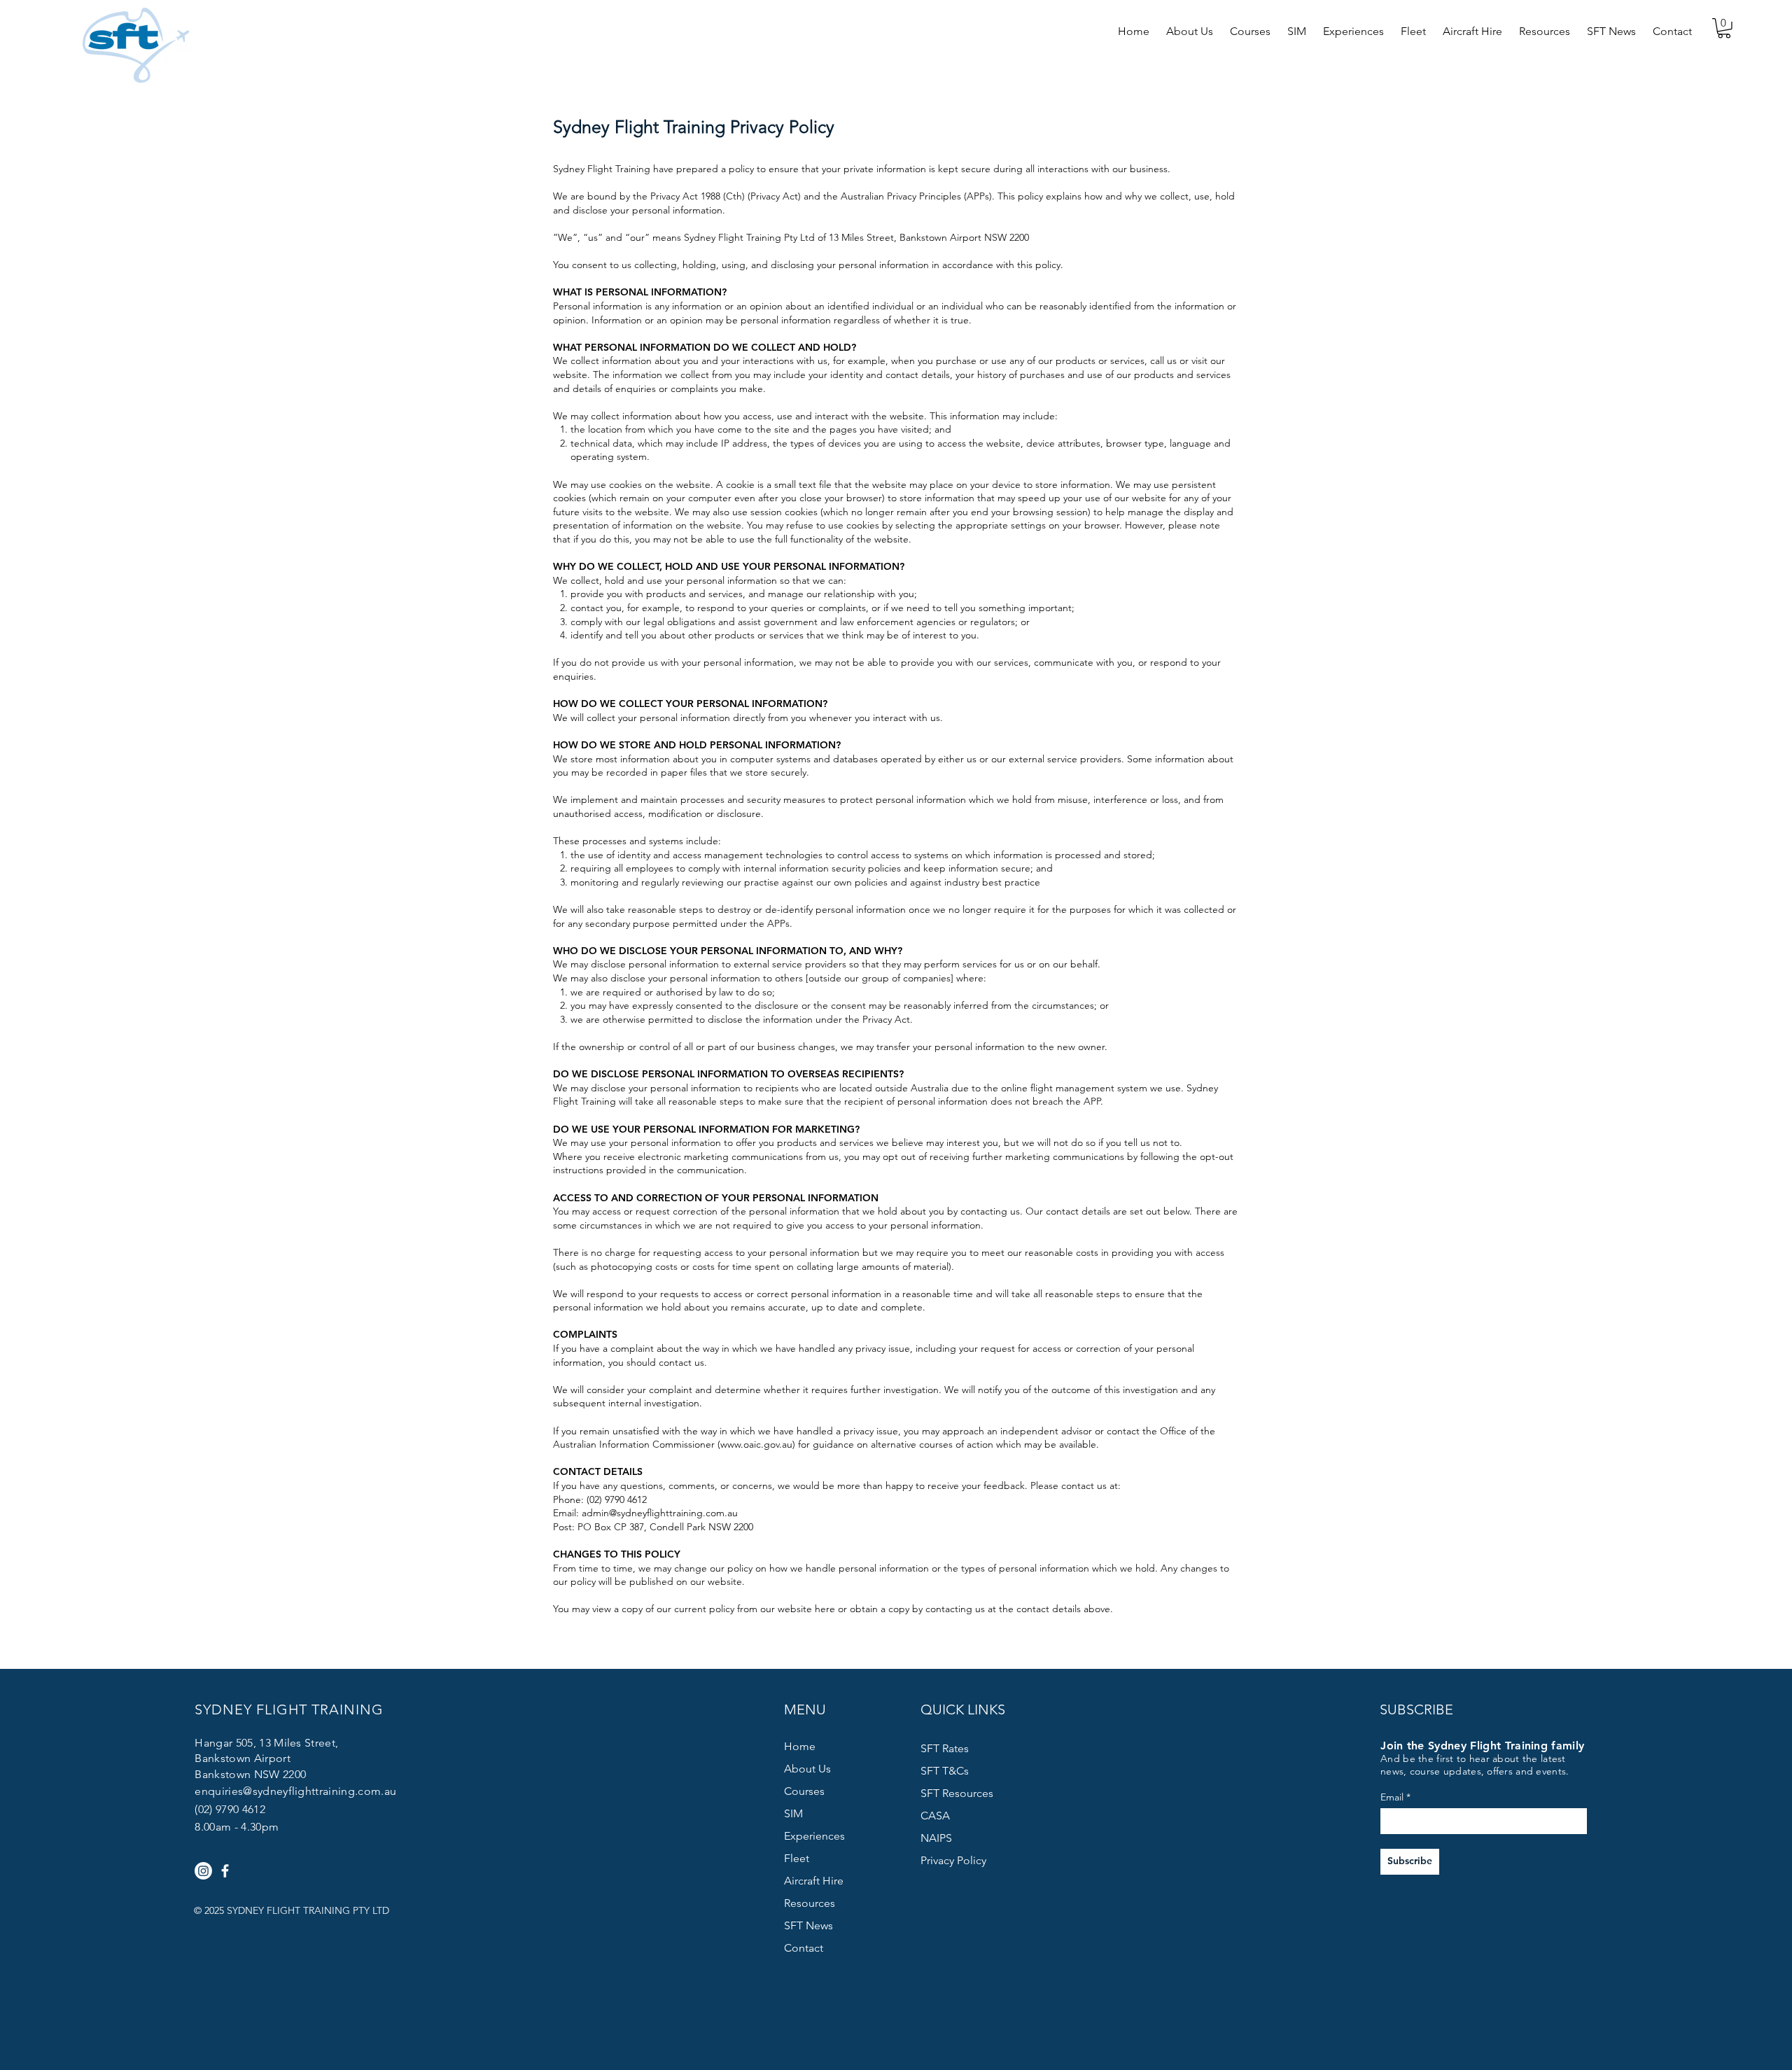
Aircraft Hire (814, 1881)
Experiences (814, 1836)
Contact (804, 1948)
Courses (804, 1791)
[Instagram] (203, 1871)
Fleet (797, 1858)
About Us (807, 1769)
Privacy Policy (953, 1860)
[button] (1190, 25)
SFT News (808, 1925)
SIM (793, 1813)
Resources (810, 1903)
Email (1392, 1797)
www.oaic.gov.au (756, 1444)
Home (800, 1746)
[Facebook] (225, 1871)
